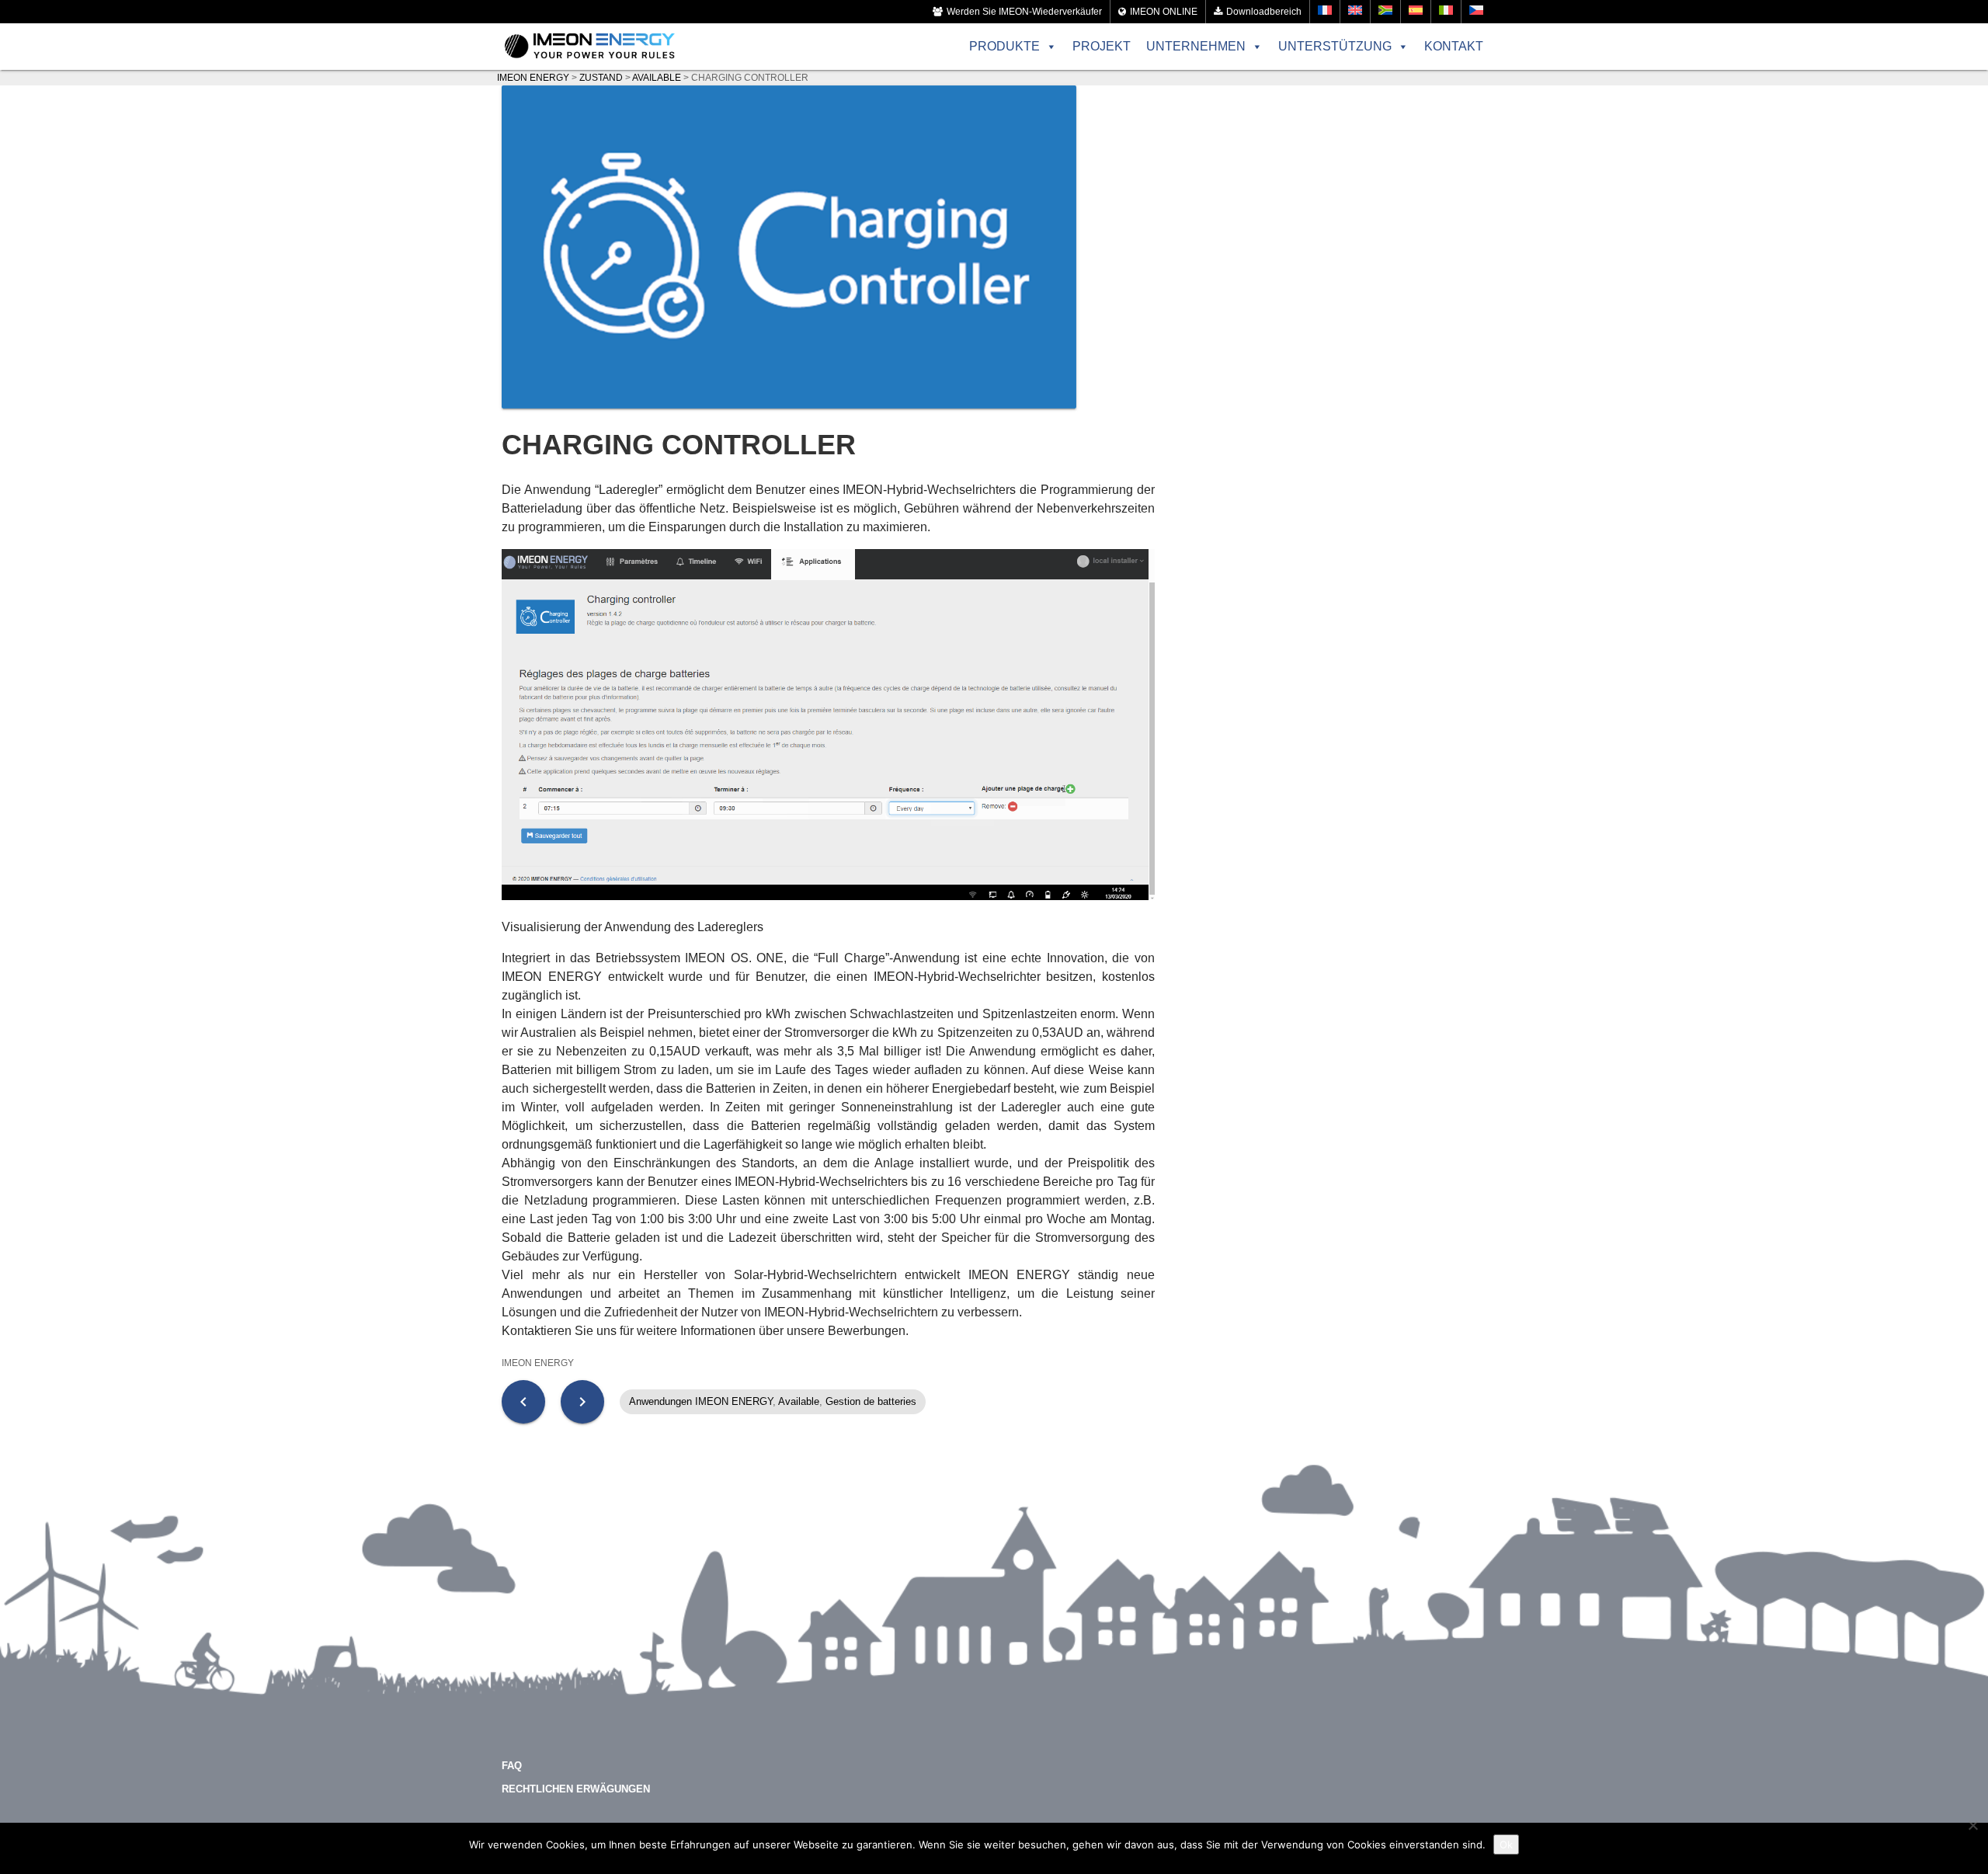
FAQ (512, 1766)
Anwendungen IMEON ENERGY (701, 1401)
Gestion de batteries (871, 1401)
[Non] (1972, 1825)
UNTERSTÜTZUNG (1335, 46)
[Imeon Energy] (590, 47)
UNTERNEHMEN (1196, 46)
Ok (1506, 1844)
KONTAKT (1454, 46)
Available (799, 1401)
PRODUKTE (1004, 46)
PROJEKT (1102, 46)
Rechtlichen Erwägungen (576, 1789)
